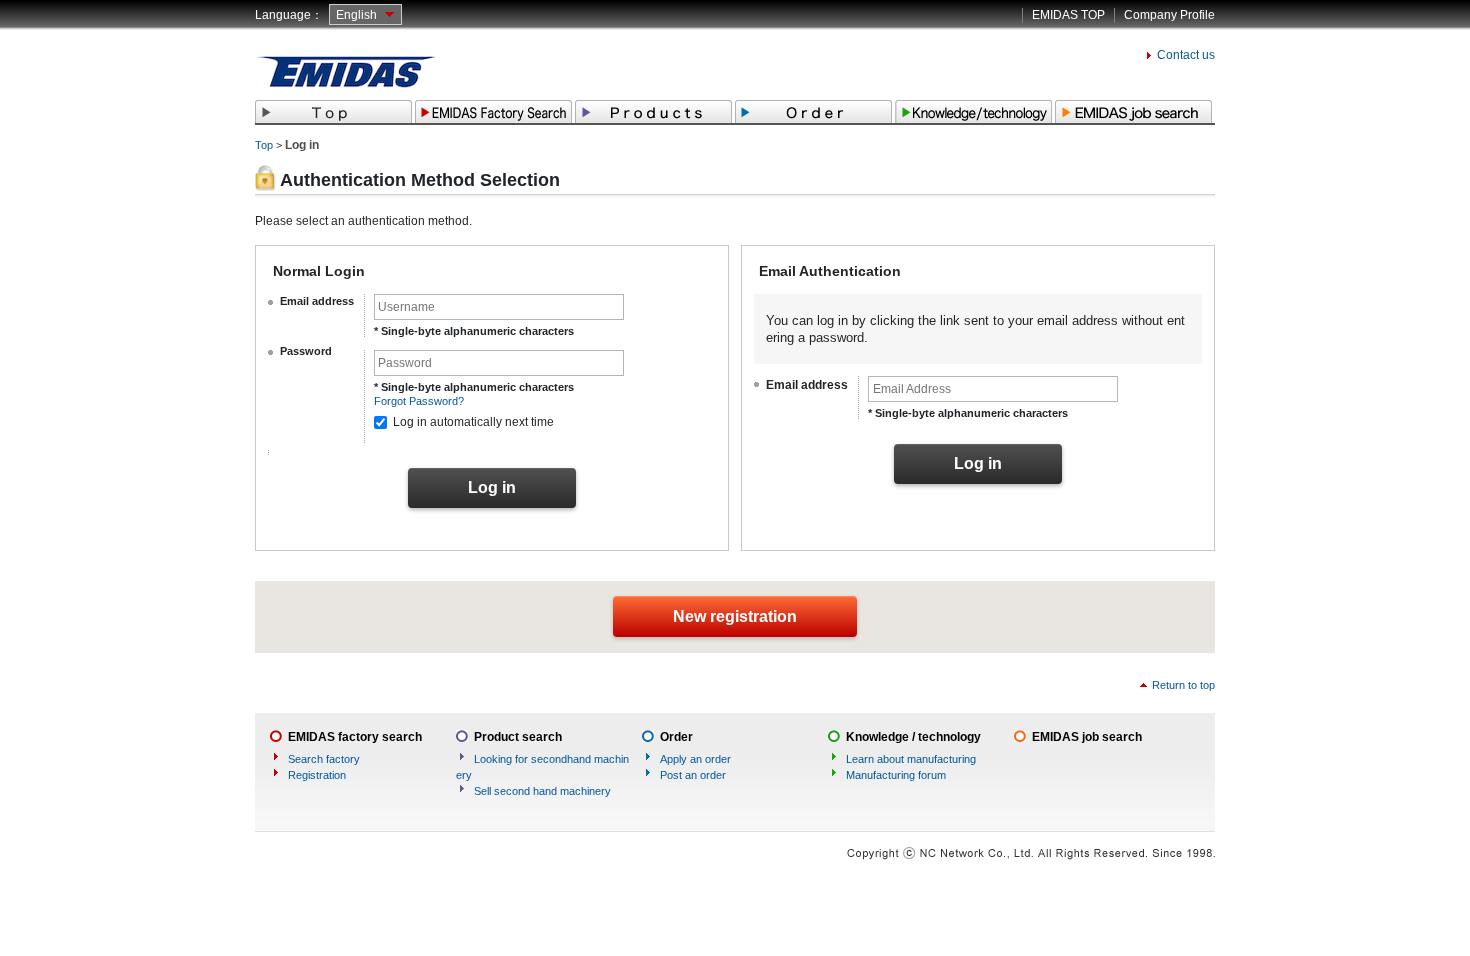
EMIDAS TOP (1068, 15)
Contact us (1186, 55)
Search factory (324, 759)
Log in (492, 487)
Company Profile (1169, 15)
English (356, 15)
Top (264, 145)
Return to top (1183, 685)
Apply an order (695, 759)
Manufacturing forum (896, 775)
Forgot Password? (419, 401)
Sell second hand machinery (542, 791)
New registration (735, 616)
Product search (518, 737)
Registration (317, 775)
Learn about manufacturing (911, 759)
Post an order (693, 775)
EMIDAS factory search (355, 737)
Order (676, 737)
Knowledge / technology (913, 737)
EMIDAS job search (1087, 737)
